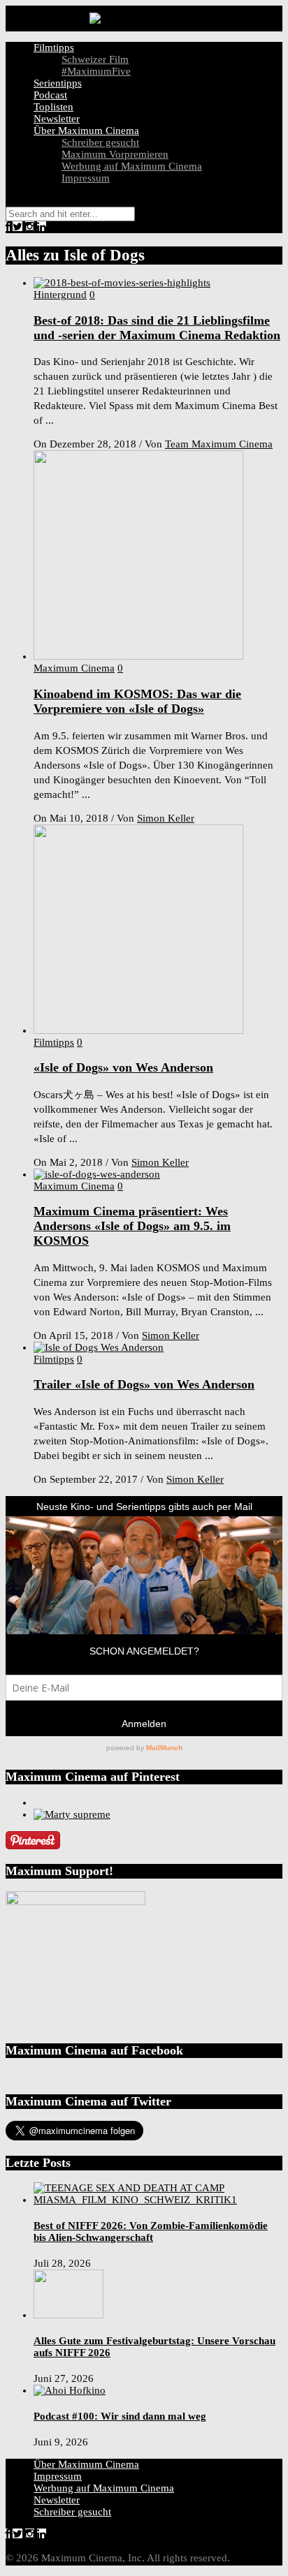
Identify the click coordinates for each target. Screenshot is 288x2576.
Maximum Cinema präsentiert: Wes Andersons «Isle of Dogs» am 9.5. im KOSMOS (132, 1226)
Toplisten (53, 107)
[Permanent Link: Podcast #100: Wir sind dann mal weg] (70, 2390)
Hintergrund (60, 295)
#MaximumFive (96, 71)
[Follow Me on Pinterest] (33, 1846)
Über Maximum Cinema (86, 131)
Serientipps (58, 83)
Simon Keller (166, 818)
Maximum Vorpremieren (115, 154)
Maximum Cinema (74, 668)
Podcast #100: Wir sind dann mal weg (120, 2416)
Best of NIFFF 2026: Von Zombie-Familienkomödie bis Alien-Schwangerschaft (151, 2231)
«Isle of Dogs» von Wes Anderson (123, 1067)
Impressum (86, 178)
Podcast (50, 95)
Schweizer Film (95, 59)
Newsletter (57, 119)
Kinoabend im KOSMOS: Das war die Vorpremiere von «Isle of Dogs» (137, 701)
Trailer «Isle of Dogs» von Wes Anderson (144, 1384)
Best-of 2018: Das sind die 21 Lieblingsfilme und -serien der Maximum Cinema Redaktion (157, 328)
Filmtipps (54, 47)
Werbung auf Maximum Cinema (132, 166)
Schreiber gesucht (100, 142)
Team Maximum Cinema (219, 444)
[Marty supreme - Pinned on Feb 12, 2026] (72, 1814)
